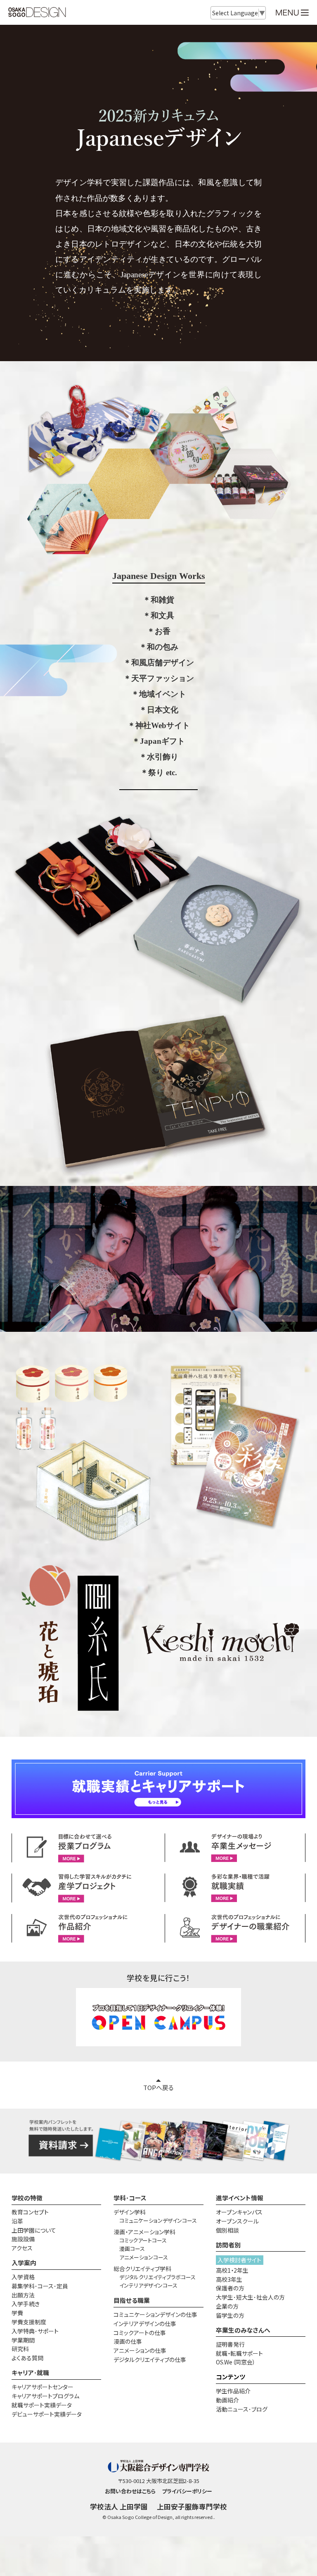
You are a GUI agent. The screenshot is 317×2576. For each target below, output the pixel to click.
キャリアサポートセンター (43, 2387)
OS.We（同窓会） (236, 2362)
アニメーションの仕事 (140, 2350)
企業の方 (227, 2306)
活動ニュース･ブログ (242, 2409)
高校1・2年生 (232, 2270)
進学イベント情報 (240, 2198)
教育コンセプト (30, 2212)
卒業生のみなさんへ (243, 2330)
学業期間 (23, 2340)
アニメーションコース (144, 2257)
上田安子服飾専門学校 (192, 2507)
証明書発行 (230, 2344)
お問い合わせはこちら (130, 2491)
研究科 (20, 2349)
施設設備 (23, 2239)
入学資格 (23, 2277)
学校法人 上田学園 (119, 2507)
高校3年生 (229, 2279)
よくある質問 (27, 2358)
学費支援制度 (29, 2322)
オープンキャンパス (239, 2212)
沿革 (17, 2221)
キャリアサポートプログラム (45, 2396)
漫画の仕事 (128, 2341)
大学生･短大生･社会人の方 (250, 2297)
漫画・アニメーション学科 (144, 2232)
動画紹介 (227, 2400)
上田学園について (34, 2230)
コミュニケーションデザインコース (158, 2220)
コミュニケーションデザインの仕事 (155, 2314)
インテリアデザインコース (148, 2285)
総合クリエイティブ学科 (142, 2269)
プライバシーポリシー (187, 2491)
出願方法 (23, 2295)
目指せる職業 (132, 2300)
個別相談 (227, 2230)
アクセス (22, 2248)
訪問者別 (228, 2245)
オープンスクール (237, 2221)
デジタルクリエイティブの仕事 (150, 2359)
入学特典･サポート (35, 2331)
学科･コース (130, 2198)
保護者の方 (230, 2288)
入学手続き (26, 2304)
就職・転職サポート (239, 2353)
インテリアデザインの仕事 (145, 2324)
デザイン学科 (130, 2212)
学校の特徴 (27, 2198)
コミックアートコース (143, 2240)
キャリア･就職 (30, 2372)
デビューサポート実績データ (47, 2414)
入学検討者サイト (239, 2260)
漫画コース (132, 2249)
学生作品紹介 (233, 2391)
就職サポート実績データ (42, 2405)
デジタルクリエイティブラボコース (157, 2277)
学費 (17, 2313)
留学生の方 (230, 2315)
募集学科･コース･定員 (40, 2286)
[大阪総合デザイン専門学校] (37, 13)
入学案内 (24, 2263)
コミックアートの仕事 (140, 2333)
